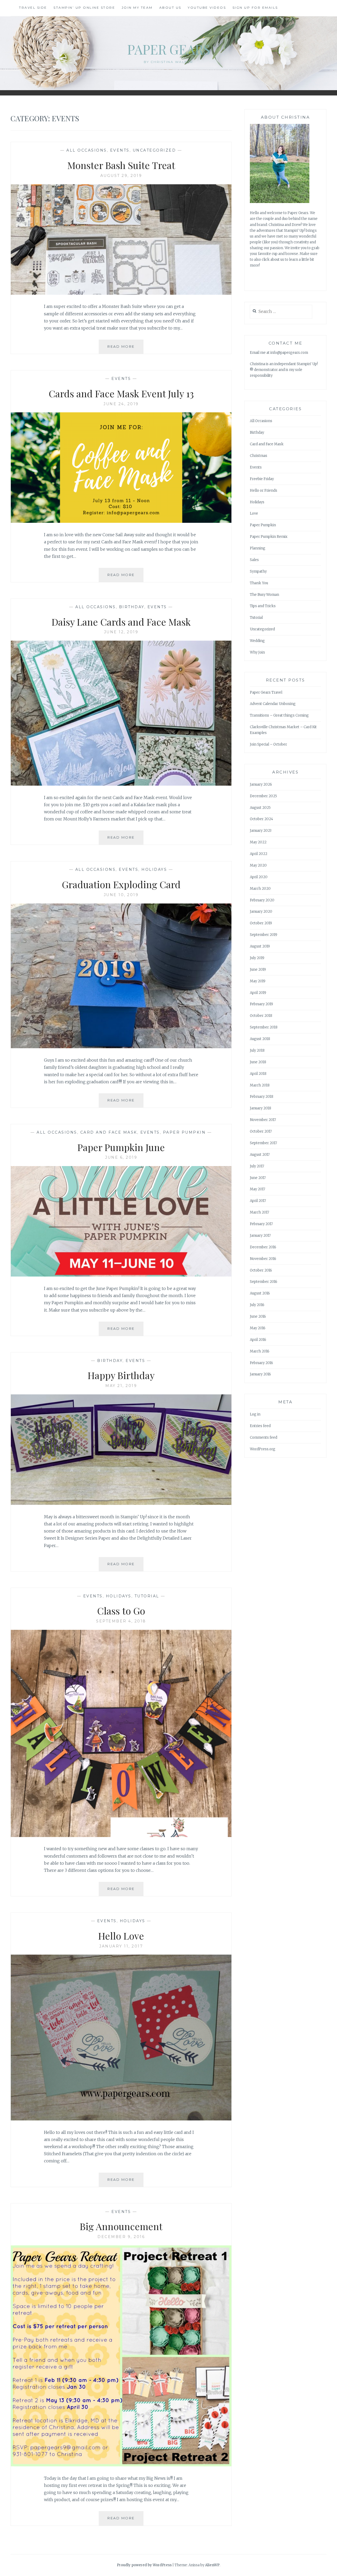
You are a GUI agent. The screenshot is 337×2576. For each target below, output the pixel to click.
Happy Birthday (121, 1375)
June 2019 (258, 970)
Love (254, 513)
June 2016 (258, 1316)
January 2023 (261, 831)
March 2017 (259, 1212)
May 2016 (258, 1328)
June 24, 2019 (121, 404)
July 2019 (257, 958)
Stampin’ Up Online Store (84, 8)
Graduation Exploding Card (121, 884)
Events (120, 150)
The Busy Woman (264, 595)
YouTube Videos (207, 8)
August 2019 (260, 946)
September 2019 (264, 935)
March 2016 (260, 1351)
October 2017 (261, 1131)
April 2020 (259, 877)
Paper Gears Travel (266, 692)
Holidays (154, 869)
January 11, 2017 (121, 1946)
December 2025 (263, 796)
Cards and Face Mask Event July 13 (121, 393)
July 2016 (257, 1305)
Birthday (132, 607)
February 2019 (261, 1004)
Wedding (257, 641)
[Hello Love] (121, 2119)
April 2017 (258, 1201)
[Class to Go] (121, 1835)
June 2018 (258, 1062)
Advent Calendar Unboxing (273, 704)
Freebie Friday (262, 479)
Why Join (257, 652)
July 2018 (257, 1050)
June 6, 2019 (121, 1157)
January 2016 (260, 1374)
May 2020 (258, 865)
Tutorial (147, 1596)
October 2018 (261, 1016)
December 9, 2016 (121, 2237)
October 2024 (261, 819)
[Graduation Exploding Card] (121, 1047)
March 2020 (260, 889)
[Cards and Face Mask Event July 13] (121, 521)
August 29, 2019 (121, 176)
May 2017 (257, 1189)
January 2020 (261, 912)
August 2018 (260, 1039)
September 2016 (264, 1282)
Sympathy (258, 571)
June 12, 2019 (121, 632)
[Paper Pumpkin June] (121, 1275)
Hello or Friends (264, 490)
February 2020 (262, 900)
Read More (125, 349)
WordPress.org (263, 1449)
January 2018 (261, 1108)
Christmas (259, 456)
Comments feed (264, 1437)
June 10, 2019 (121, 895)
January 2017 (260, 1236)
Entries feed (260, 1426)
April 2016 (258, 1340)
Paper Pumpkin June (121, 1147)
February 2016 (261, 1363)
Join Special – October (268, 744)
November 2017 (263, 1120)
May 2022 (258, 842)
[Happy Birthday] (121, 1503)
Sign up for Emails (255, 8)
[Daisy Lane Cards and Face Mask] (121, 784)
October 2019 (261, 923)
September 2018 (264, 1027)
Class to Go (121, 1611)
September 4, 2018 (121, 1621)
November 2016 (263, 1259)
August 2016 (260, 1293)
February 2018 (262, 1097)
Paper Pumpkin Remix (269, 537)
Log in (255, 1414)
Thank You (259, 583)
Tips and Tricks (263, 606)
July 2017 (257, 1166)
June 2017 (258, 1178)
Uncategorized (154, 150)
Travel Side (33, 8)
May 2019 (258, 981)
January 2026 (261, 784)
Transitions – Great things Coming (279, 715)
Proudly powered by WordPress (144, 2565)
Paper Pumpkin (184, 1132)
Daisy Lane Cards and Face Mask (121, 622)
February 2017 (261, 1224)
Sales (254, 560)
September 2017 (263, 1143)
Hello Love (121, 1936)
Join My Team (137, 8)
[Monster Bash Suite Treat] (121, 293)
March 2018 (260, 1085)
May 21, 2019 (121, 1386)
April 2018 (258, 1074)
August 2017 (260, 1155)
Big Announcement (121, 2226)
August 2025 (260, 808)
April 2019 (258, 993)
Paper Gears (169, 49)
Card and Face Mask (109, 1132)
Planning (258, 548)
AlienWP (212, 2565)
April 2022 (259, 854)
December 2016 (263, 1247)
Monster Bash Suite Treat (121, 165)
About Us (170, 8)
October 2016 (261, 1270)
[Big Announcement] (121, 2465)
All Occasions (87, 150)
